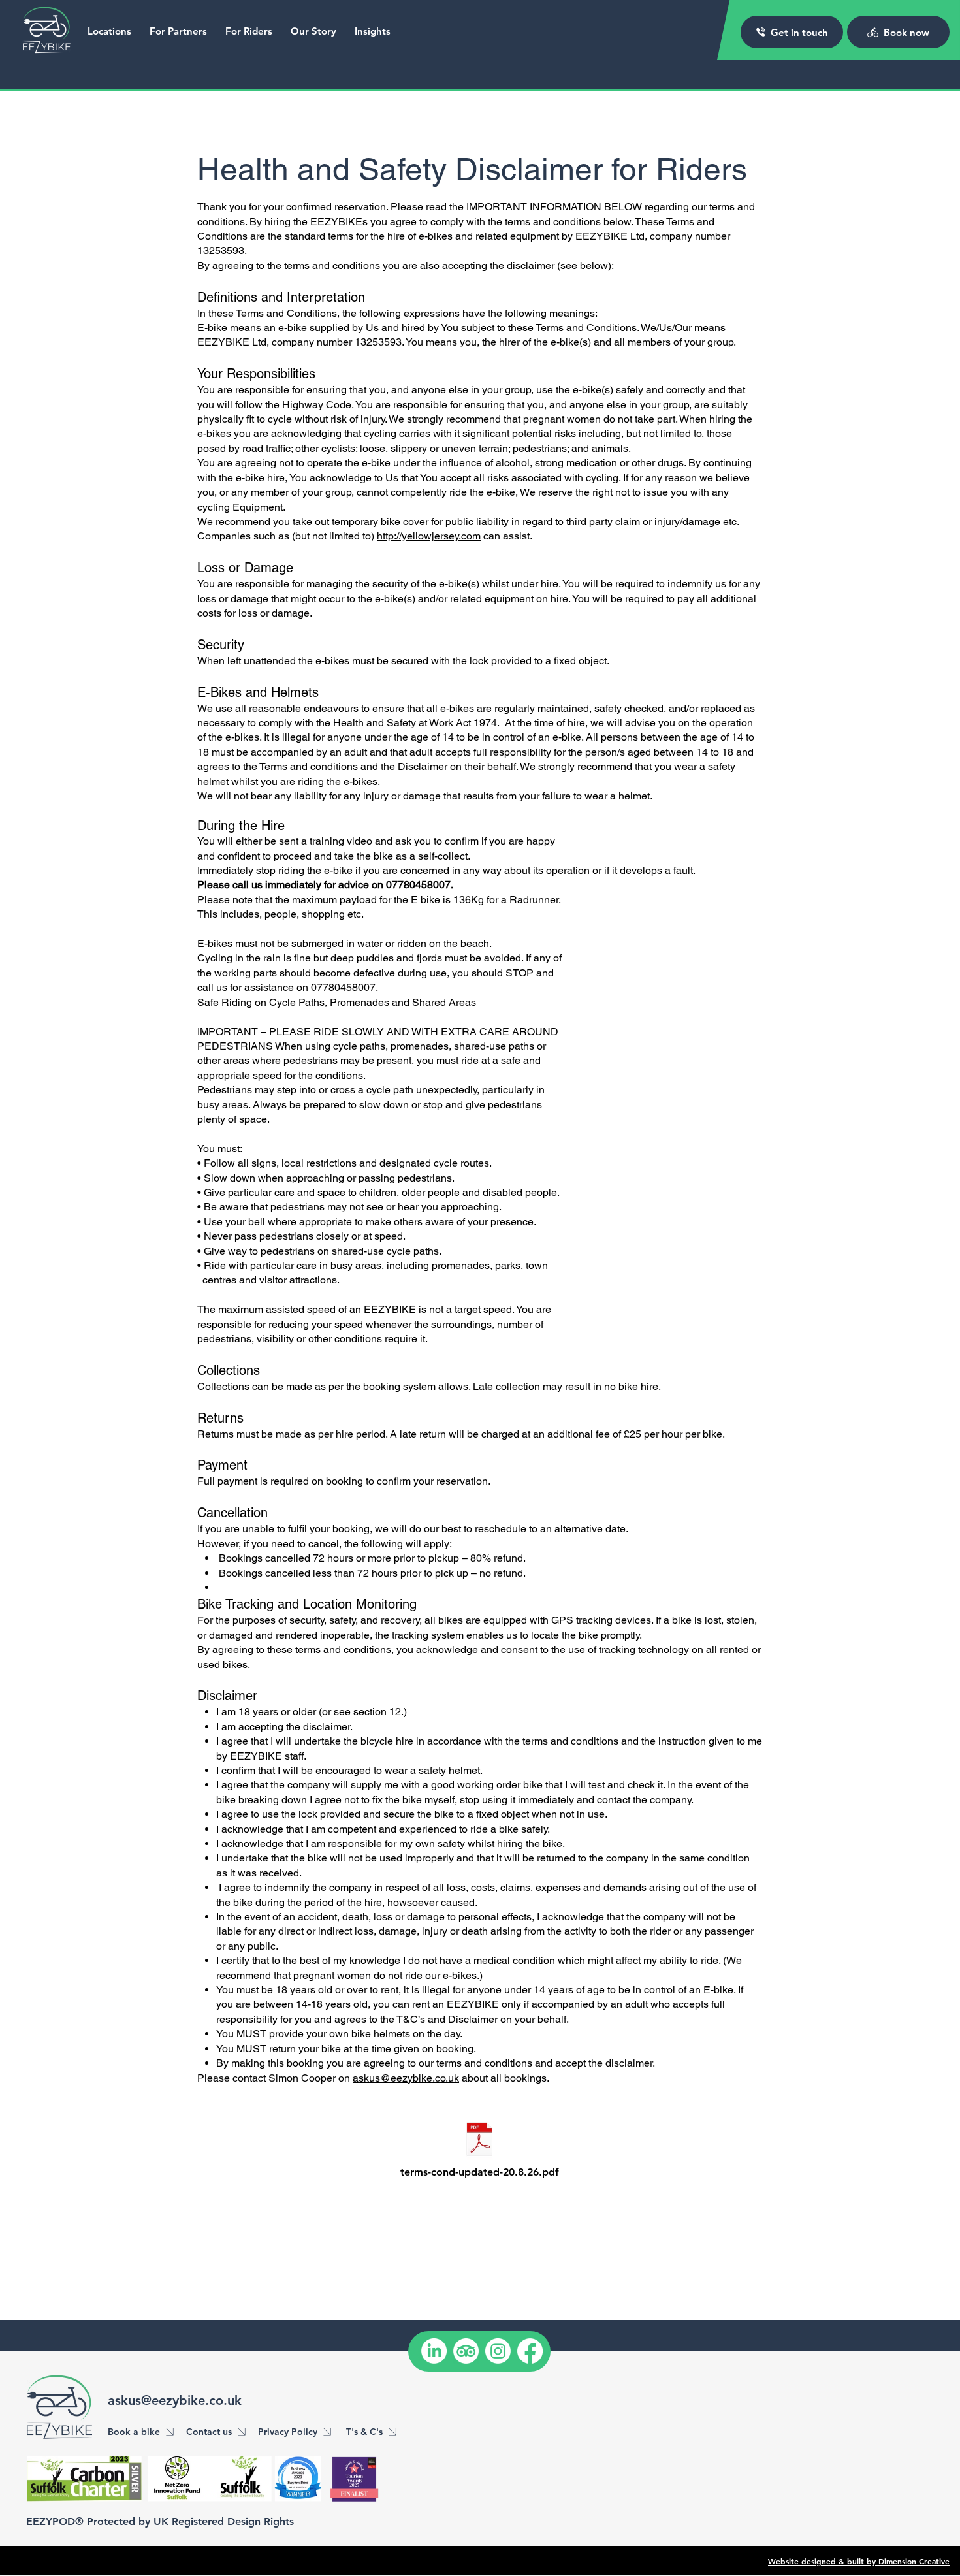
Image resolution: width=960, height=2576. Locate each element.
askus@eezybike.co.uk (406, 2078)
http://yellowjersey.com (429, 536)
